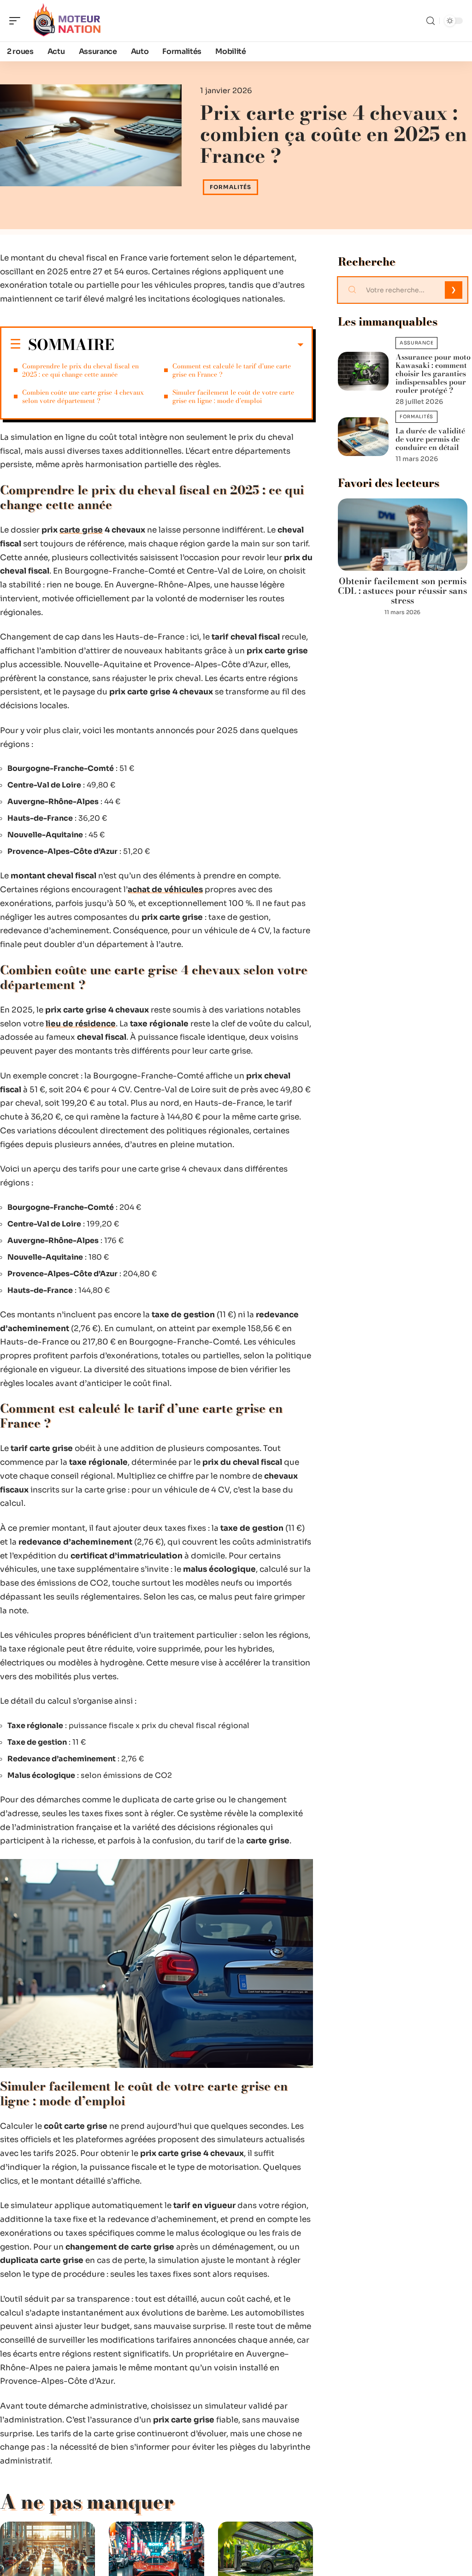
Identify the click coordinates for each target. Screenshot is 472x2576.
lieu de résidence (81, 1024)
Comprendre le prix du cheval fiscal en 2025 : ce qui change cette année (80, 370)
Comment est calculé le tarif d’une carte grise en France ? (232, 370)
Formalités (230, 187)
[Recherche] (431, 21)
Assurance (416, 343)
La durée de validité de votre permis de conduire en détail (430, 439)
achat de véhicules (165, 890)
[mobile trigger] (17, 21)
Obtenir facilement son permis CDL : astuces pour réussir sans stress (402, 591)
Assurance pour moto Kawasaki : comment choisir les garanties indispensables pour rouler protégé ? (433, 373)
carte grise (81, 530)
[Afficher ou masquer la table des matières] (209, 345)
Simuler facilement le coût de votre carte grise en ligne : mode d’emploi (233, 397)
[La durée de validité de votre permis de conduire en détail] (363, 437)
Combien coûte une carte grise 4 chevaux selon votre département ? (83, 397)
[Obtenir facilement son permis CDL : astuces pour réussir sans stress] (403, 535)
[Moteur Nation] (66, 21)
